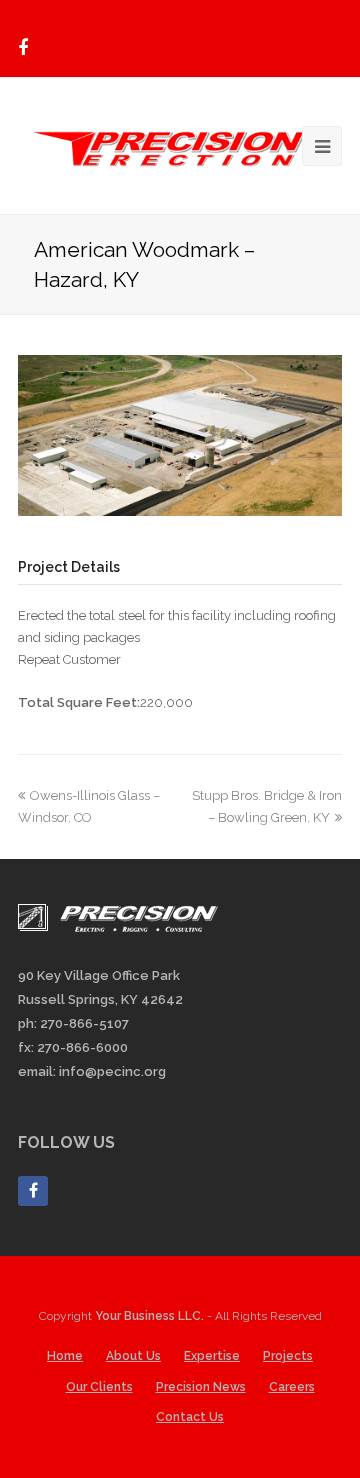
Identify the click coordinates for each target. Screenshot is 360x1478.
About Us (133, 1356)
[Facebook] (23, 48)
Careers (292, 1387)
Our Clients (99, 1387)
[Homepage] (118, 927)
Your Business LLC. (149, 1316)
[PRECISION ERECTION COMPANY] (180, 143)
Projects (288, 1356)
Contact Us (190, 1417)
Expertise (212, 1356)
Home (65, 1356)
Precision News (201, 1387)
